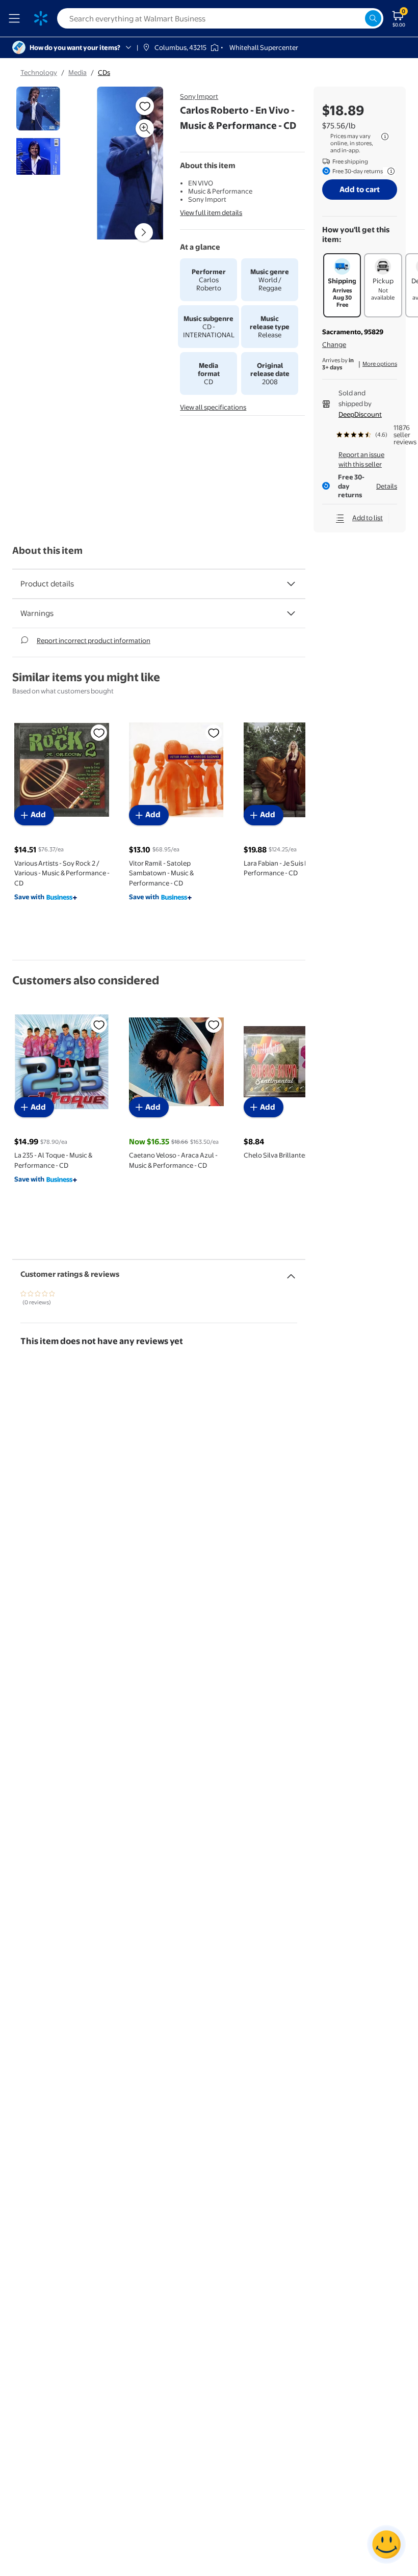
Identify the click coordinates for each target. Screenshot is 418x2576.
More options (380, 364)
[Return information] (389, 171)
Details (387, 486)
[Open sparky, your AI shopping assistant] (386, 2544)
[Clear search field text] (357, 18)
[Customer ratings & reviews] (291, 1272)
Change (334, 344)
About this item (47, 551)
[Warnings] (291, 613)
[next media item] (144, 232)
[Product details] (291, 584)
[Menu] (16, 18)
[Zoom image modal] (145, 128)
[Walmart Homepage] (41, 18)
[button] (130, 167)
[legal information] (385, 137)
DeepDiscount (360, 414)
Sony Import (199, 96)
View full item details (211, 212)
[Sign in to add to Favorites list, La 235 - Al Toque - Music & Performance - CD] (99, 1025)
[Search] (373, 18)
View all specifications (213, 407)
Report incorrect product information (94, 640)
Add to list (368, 518)
